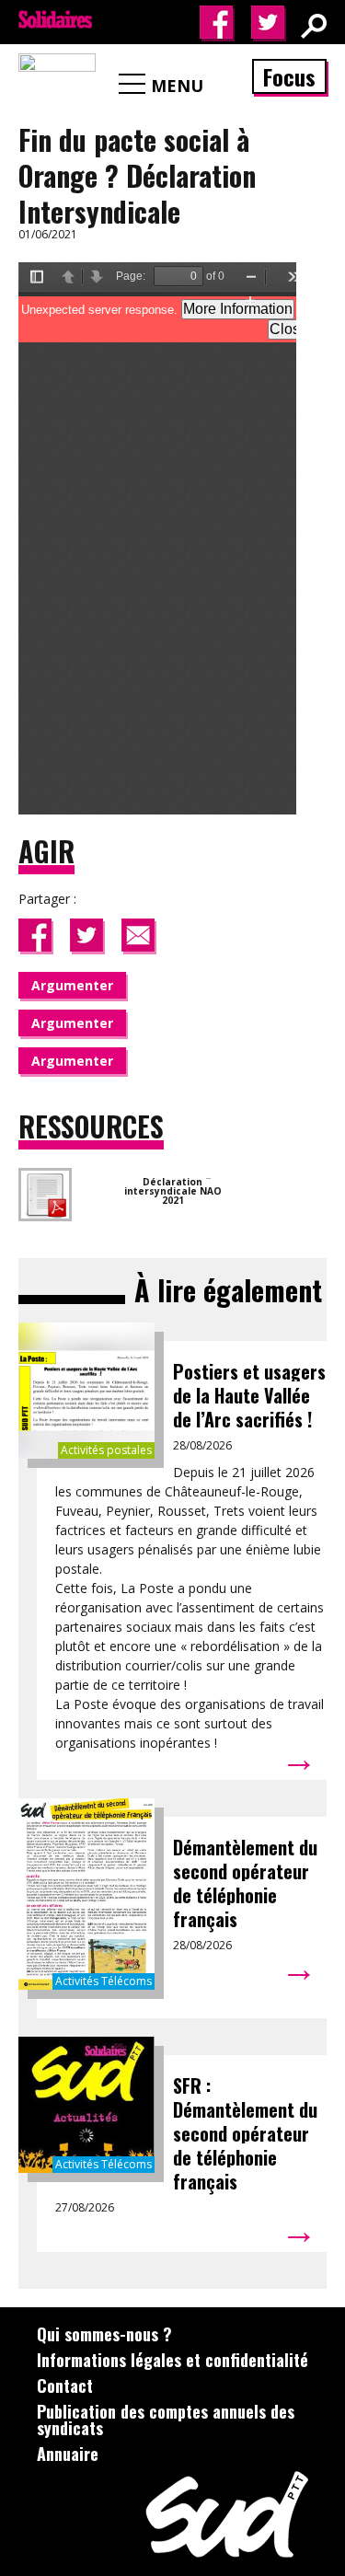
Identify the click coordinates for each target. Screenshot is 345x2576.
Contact (65, 2385)
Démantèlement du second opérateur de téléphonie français (245, 1883)
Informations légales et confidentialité (172, 2360)
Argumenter (72, 985)
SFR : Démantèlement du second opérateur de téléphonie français (245, 2133)
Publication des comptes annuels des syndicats (166, 2420)
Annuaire (68, 2454)
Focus (289, 76)
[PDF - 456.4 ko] (208, 1172)
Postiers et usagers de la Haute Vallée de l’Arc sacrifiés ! (249, 1395)
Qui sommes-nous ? (104, 2334)
